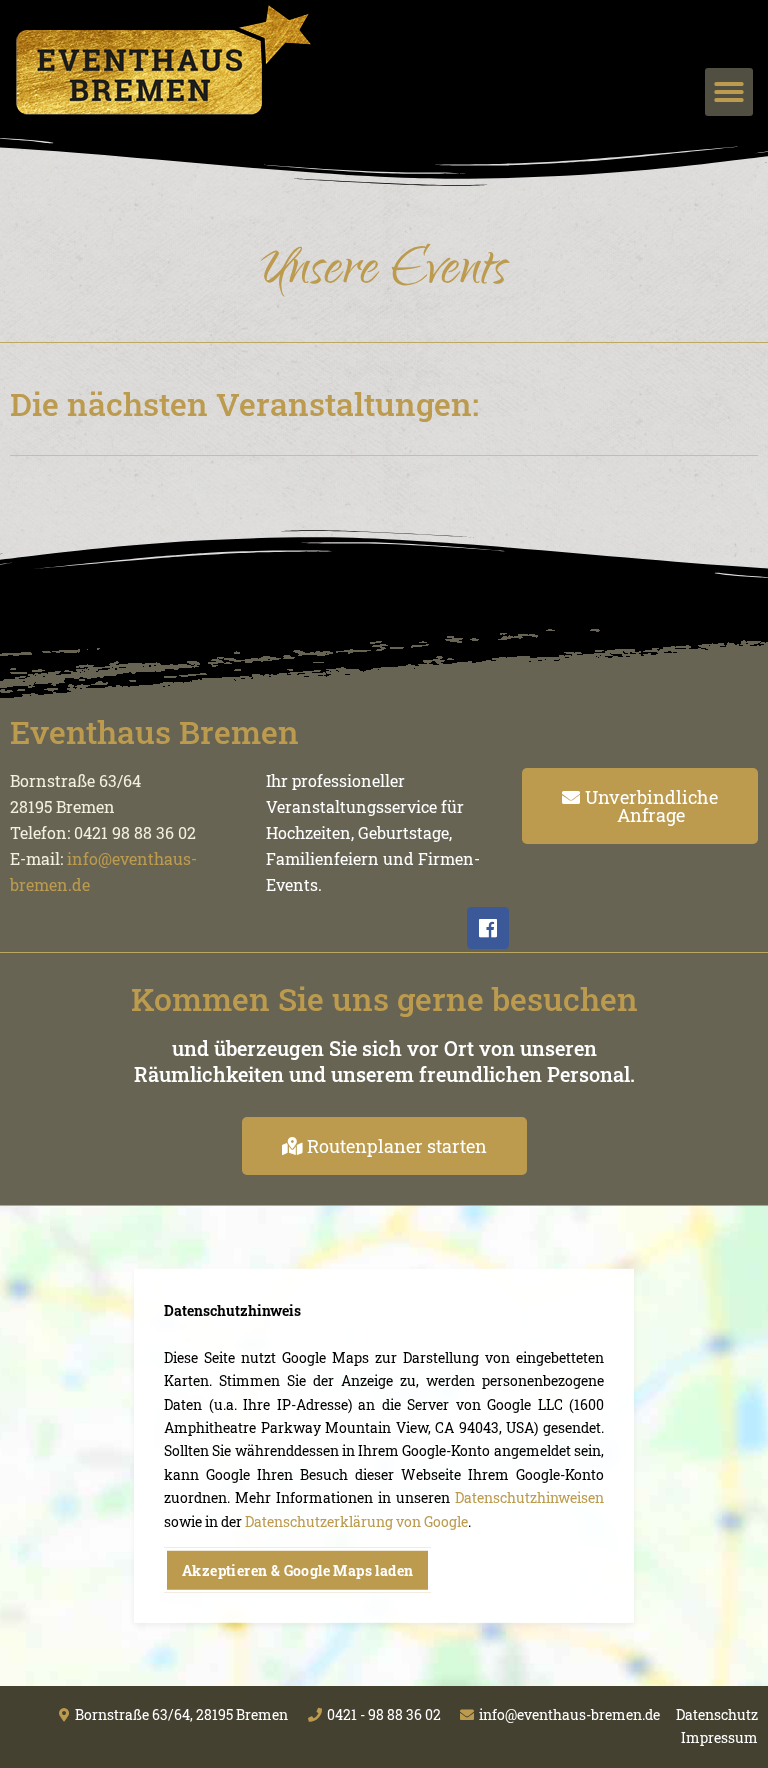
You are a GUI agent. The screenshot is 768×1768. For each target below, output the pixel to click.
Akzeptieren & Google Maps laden (297, 1570)
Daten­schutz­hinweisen (529, 1497)
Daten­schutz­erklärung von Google (356, 1520)
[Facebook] (488, 928)
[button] (729, 92)
